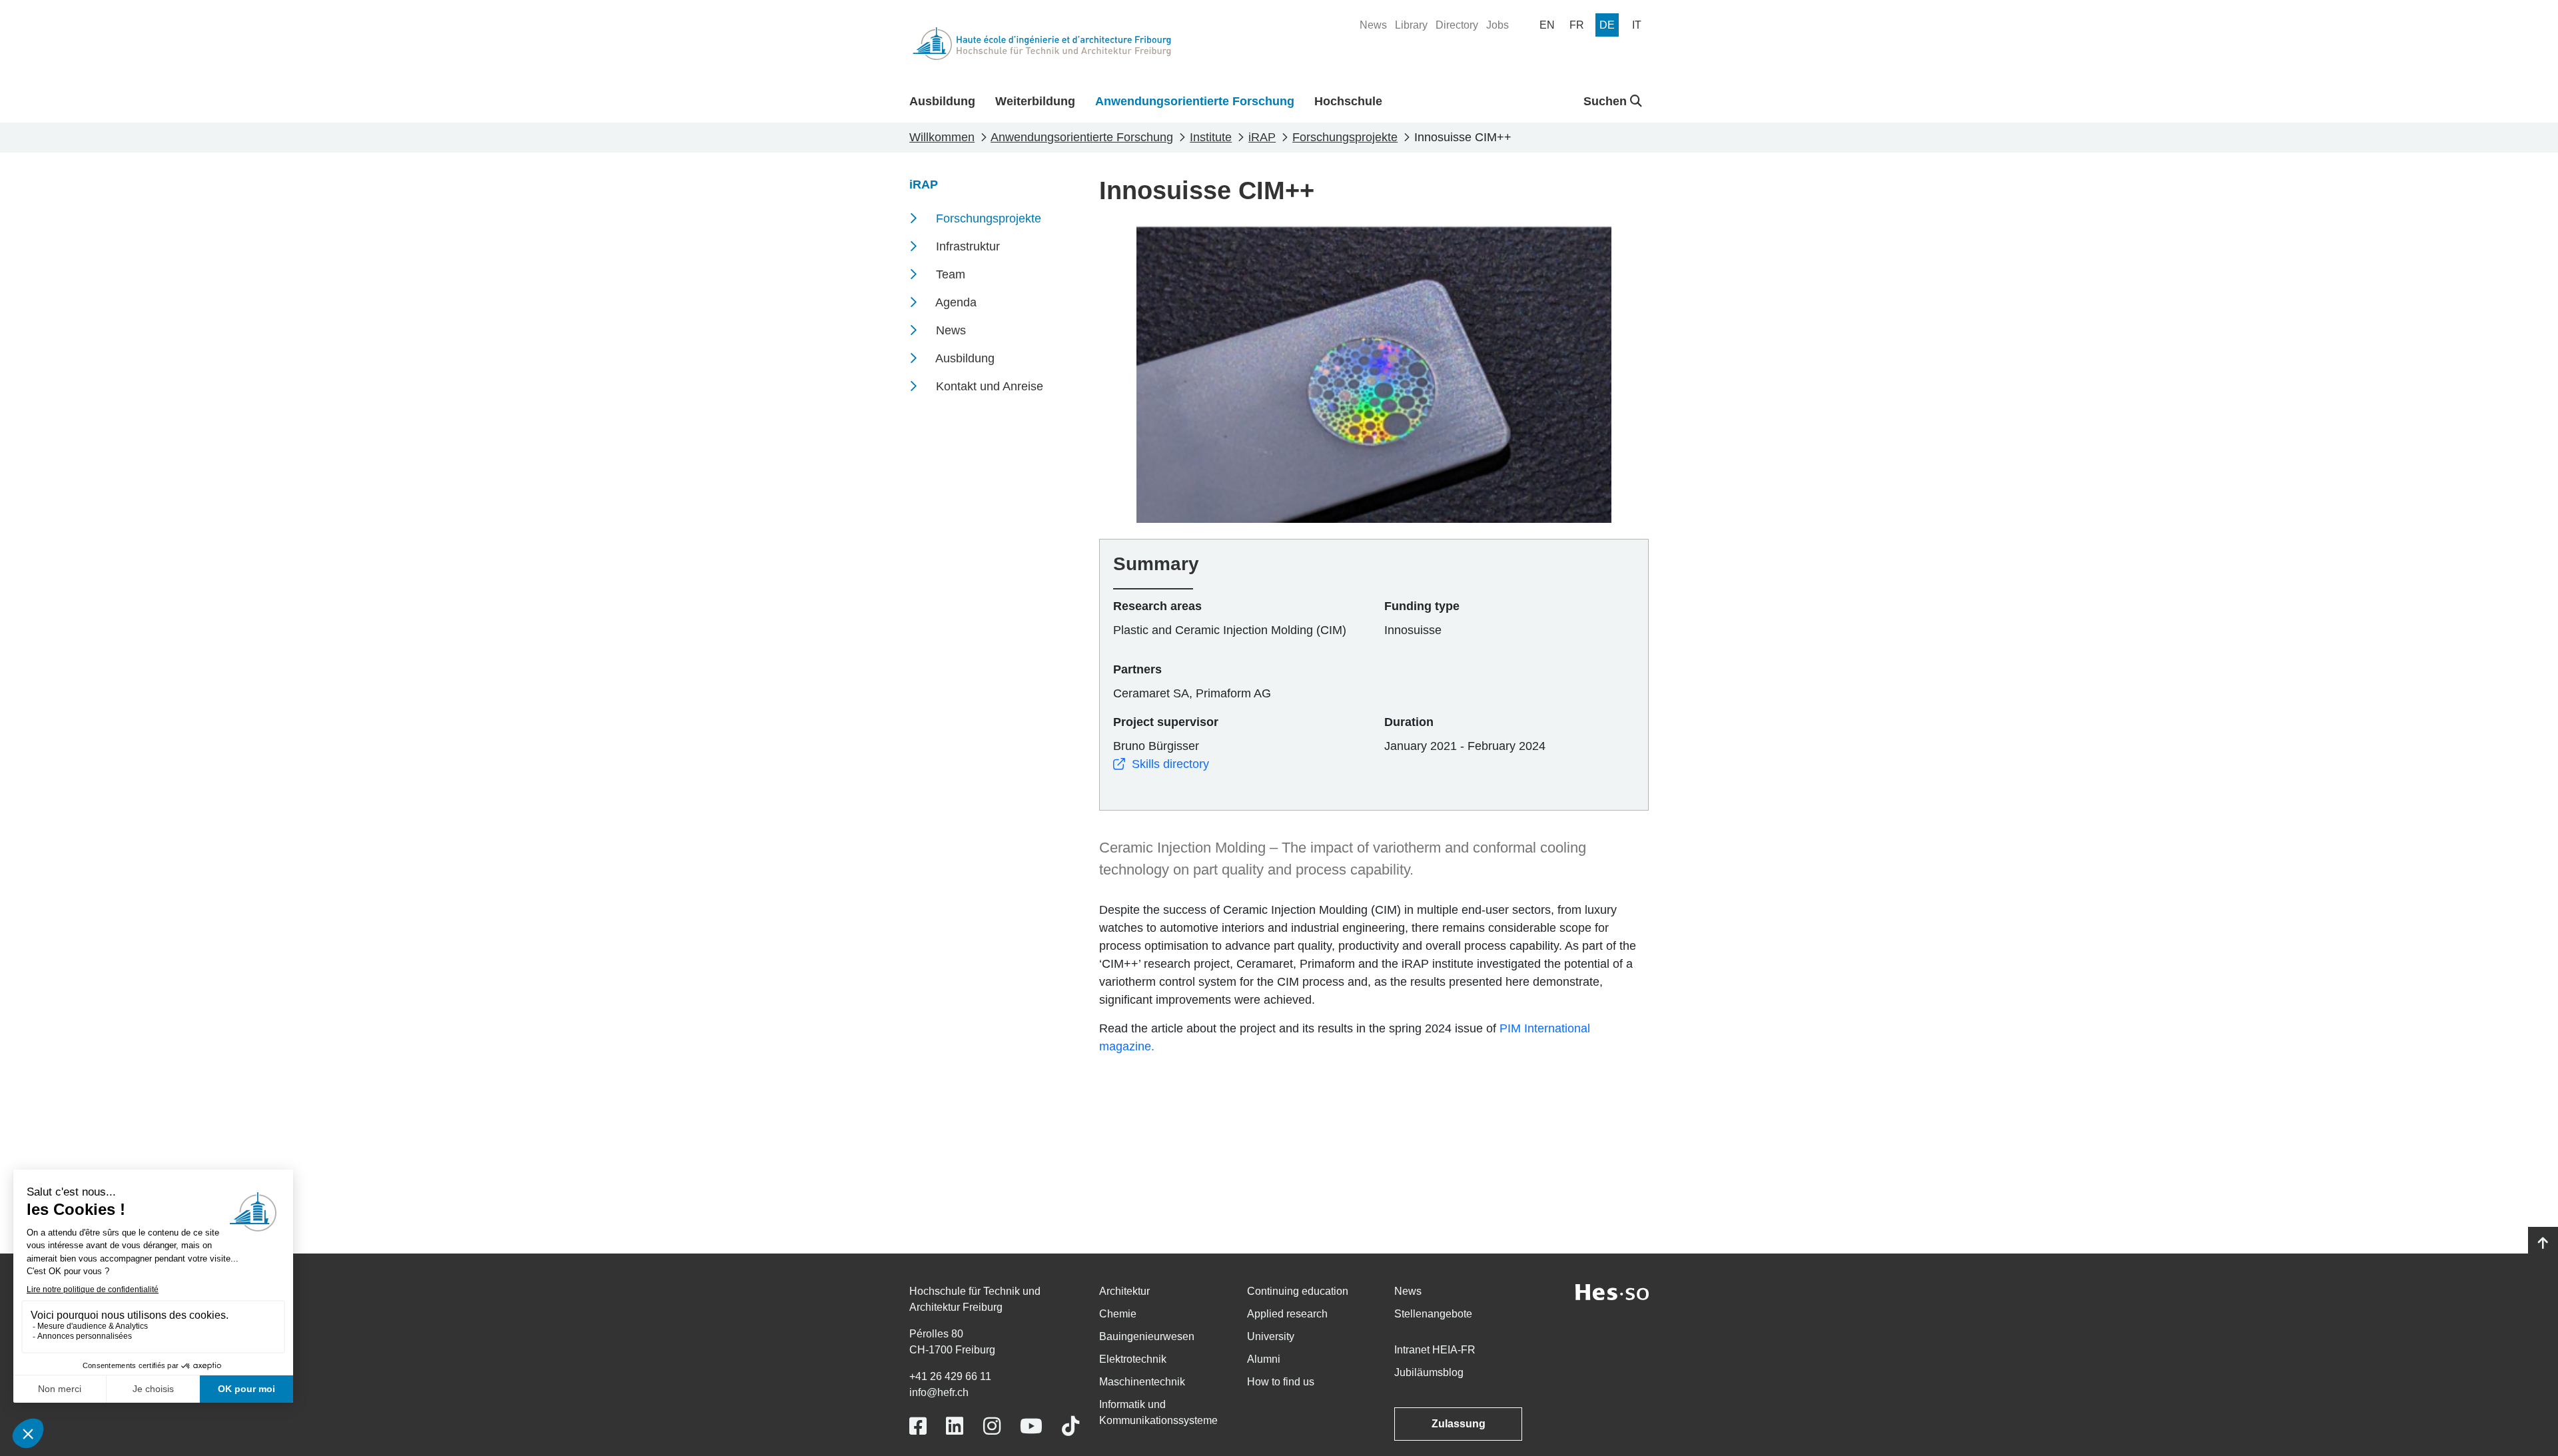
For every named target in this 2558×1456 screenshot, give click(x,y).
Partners (1137, 669)
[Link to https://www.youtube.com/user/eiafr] (1031, 1426)
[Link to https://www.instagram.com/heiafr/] (992, 1426)
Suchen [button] (1607, 101)
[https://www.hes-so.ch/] (1612, 1291)
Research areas (1157, 606)
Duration (1409, 722)
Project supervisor (1166, 722)
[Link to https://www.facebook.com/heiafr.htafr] (918, 1426)
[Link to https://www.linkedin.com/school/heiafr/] (955, 1426)
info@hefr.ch (939, 1392)
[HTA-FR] (1042, 44)
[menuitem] (1373, 25)
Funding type (1422, 606)
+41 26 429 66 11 (950, 1376)
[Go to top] (2543, 1244)
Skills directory (1170, 764)
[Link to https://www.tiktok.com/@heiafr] (1070, 1426)
